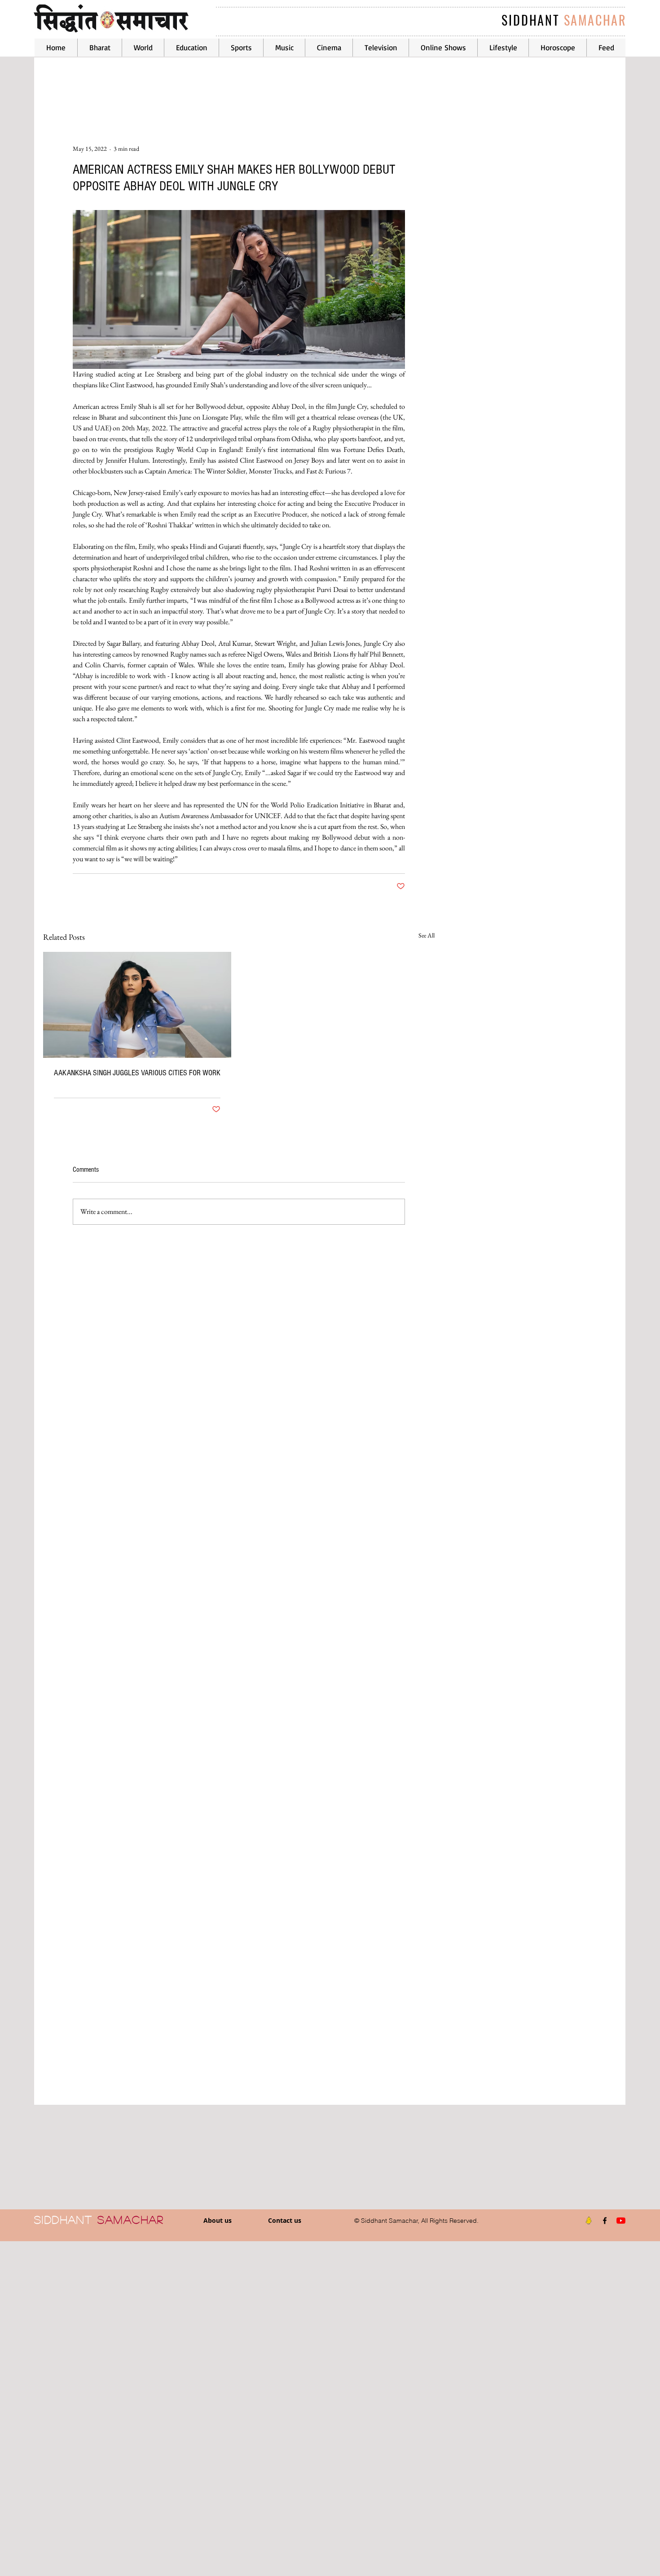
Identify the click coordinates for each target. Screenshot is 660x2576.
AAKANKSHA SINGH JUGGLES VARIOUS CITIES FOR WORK (137, 1073)
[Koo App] (589, 2221)
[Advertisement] (269, 2408)
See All (427, 935)
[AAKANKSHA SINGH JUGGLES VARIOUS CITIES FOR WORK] (137, 1005)
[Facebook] (605, 2221)
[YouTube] (621, 2221)
